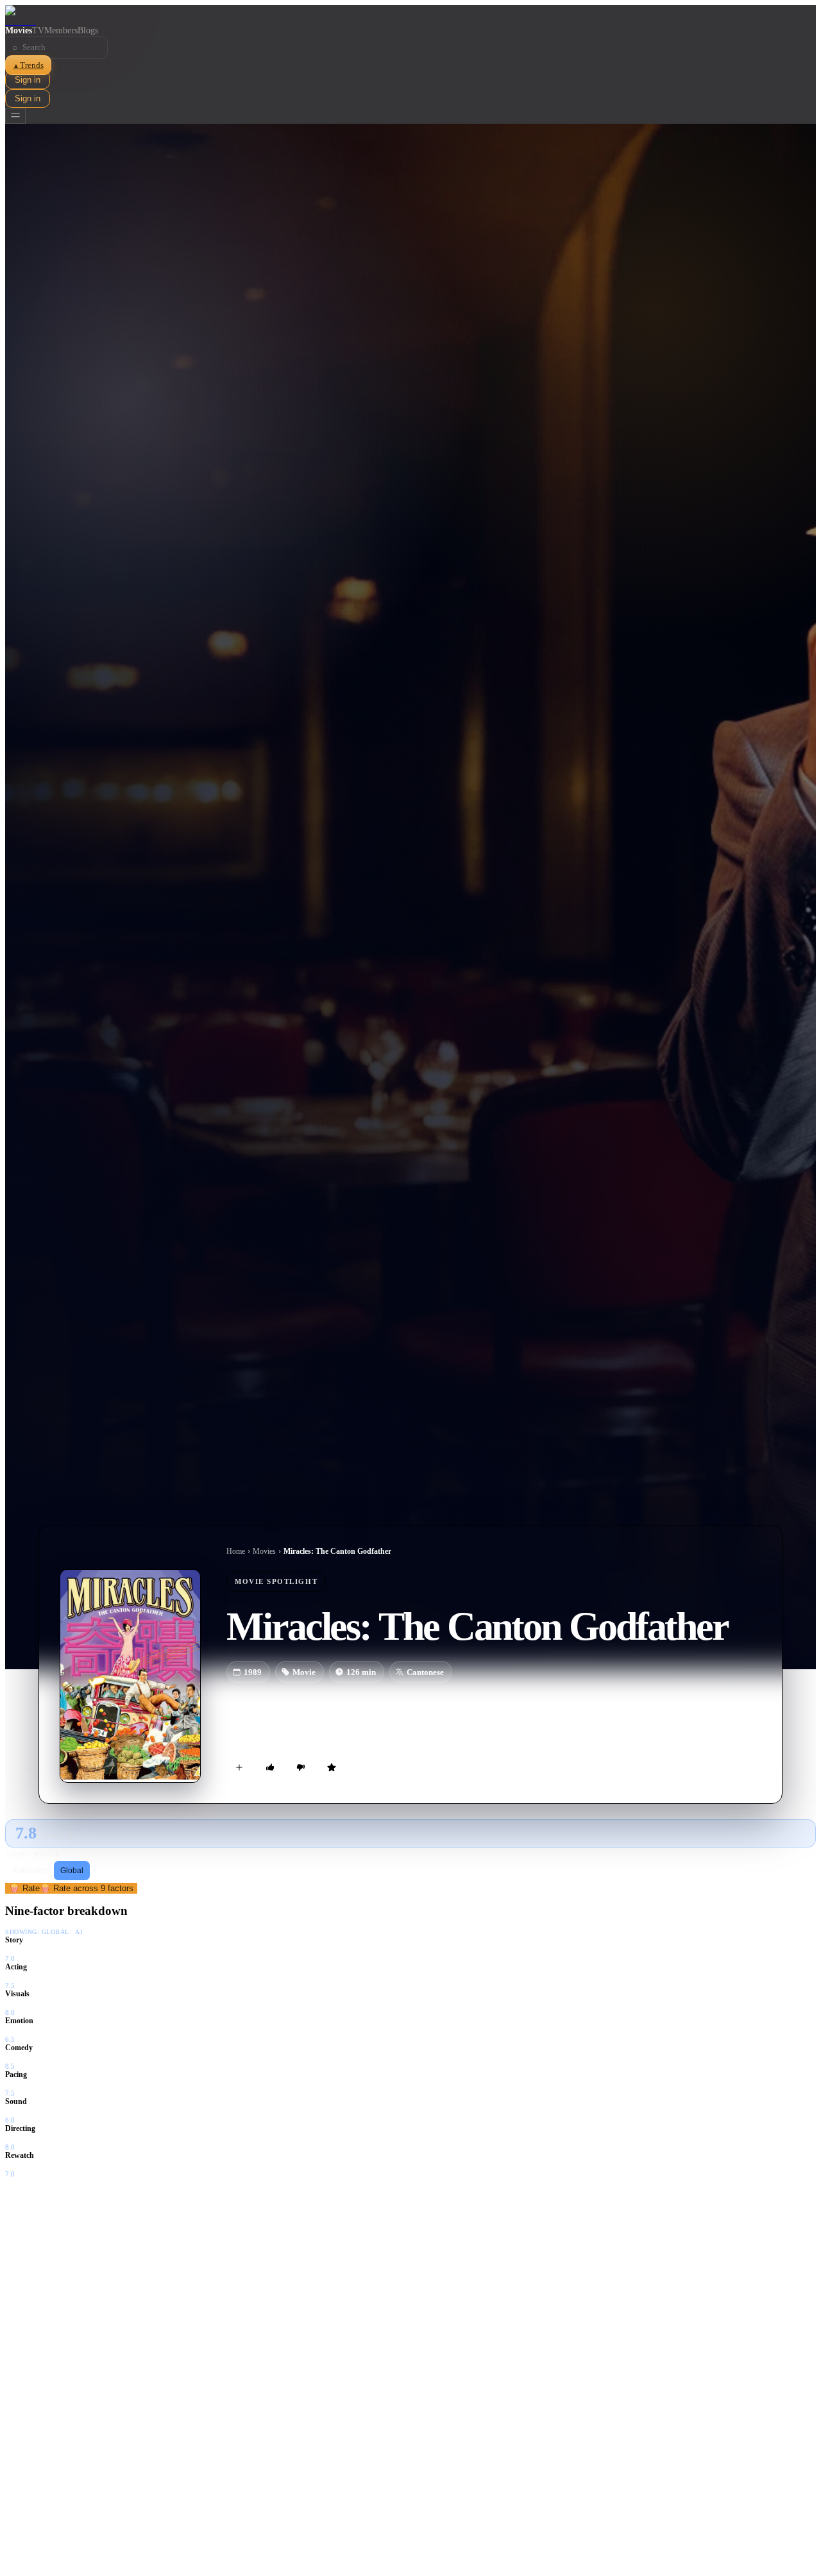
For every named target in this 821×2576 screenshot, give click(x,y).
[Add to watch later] (239, 1767)
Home (236, 1551)
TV (38, 30)
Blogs (88, 30)
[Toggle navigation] (15, 116)
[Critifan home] (410, 15)
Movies (19, 30)
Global (72, 1871)
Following (30, 1871)
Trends (28, 65)
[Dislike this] (301, 1767)
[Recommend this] (270, 1767)
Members (61, 30)
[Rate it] (332, 1767)
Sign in (28, 80)
